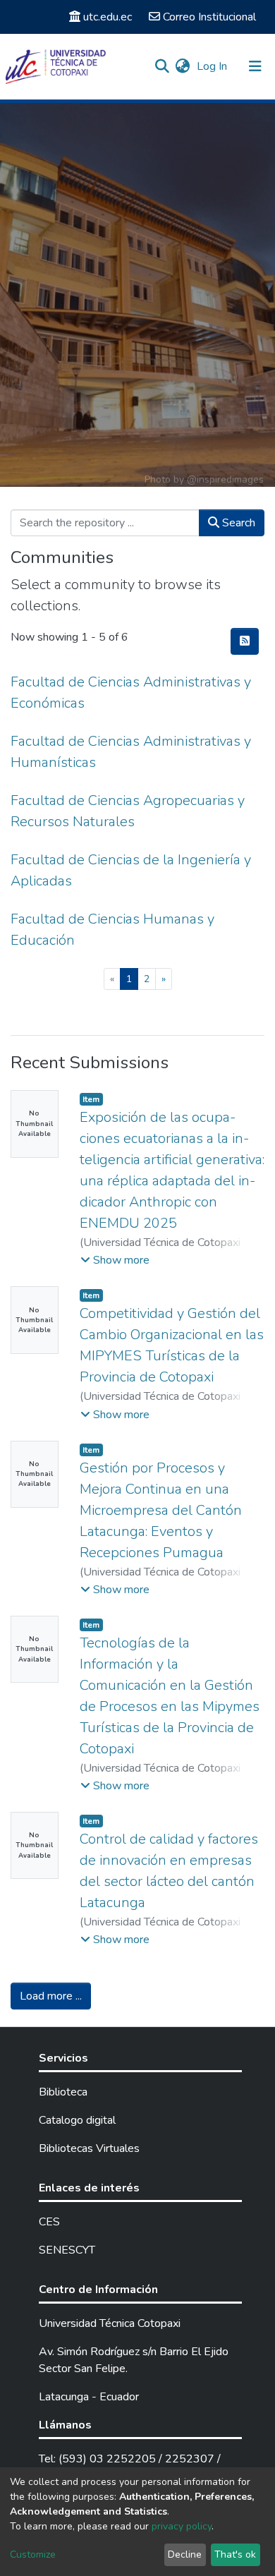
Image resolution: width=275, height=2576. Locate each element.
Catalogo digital (77, 2120)
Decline (185, 2554)
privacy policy (182, 2526)
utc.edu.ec (108, 17)
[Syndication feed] (245, 641)
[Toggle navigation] (255, 66)
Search (237, 523)
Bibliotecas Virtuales (89, 2148)
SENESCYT (67, 2250)
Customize (33, 2554)
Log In (213, 66)
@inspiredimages (225, 479)
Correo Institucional (209, 17)
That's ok (235, 2554)
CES (49, 2222)
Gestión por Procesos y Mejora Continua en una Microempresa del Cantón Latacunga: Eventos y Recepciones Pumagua (161, 1510)
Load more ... (51, 1996)
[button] (182, 66)
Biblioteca (63, 2092)
